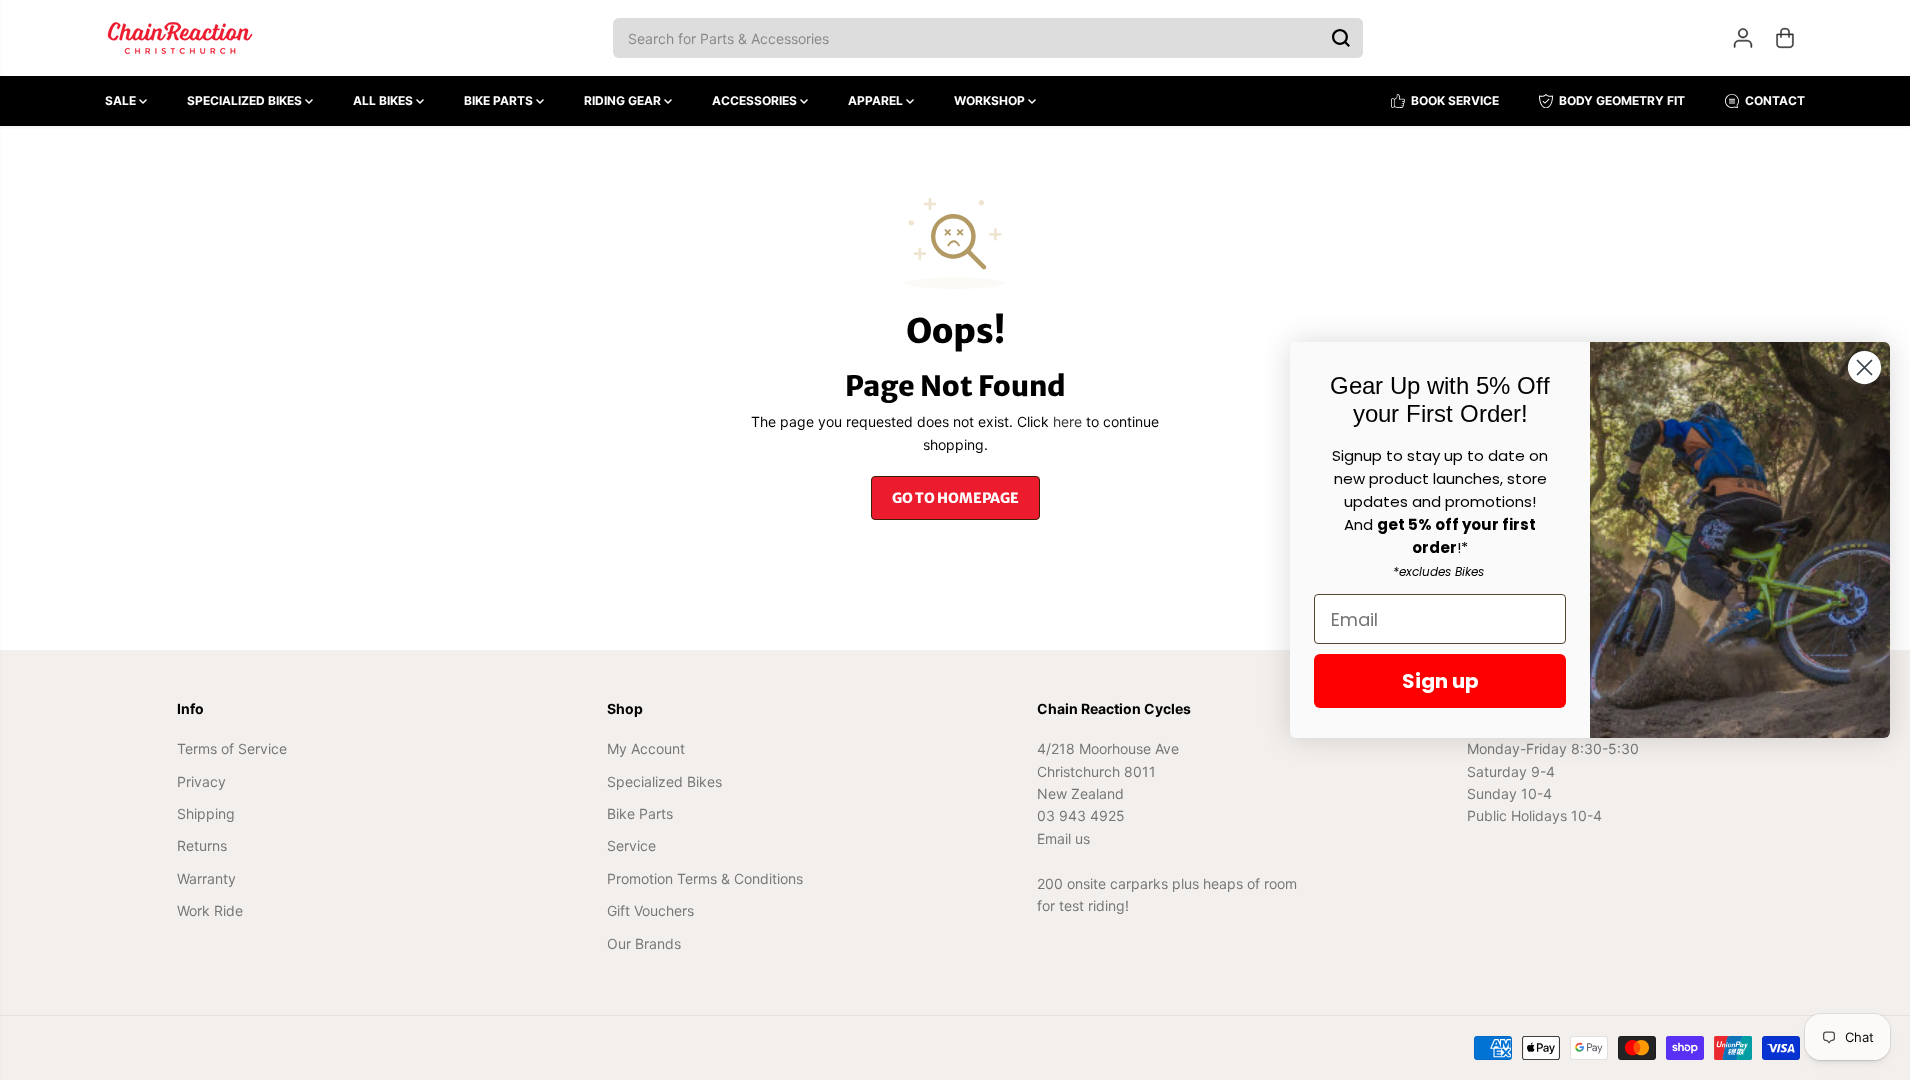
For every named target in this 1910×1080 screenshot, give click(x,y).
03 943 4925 (1081, 815)
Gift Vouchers (650, 910)
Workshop (991, 100)
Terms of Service (232, 748)
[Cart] (1785, 38)
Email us (1063, 838)
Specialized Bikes (246, 100)
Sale (122, 100)
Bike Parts (500, 100)
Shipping (206, 813)
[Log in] (1743, 38)
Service (631, 845)
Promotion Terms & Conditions (705, 878)
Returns (202, 845)
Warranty (206, 878)
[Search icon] (1341, 38)
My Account (646, 748)
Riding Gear (624, 100)
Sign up (1440, 681)
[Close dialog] (1864, 367)
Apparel (877, 100)
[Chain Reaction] (180, 38)
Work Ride (210, 910)
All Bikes (384, 100)
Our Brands (644, 943)
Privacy (201, 781)
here (1067, 421)
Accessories (756, 100)
